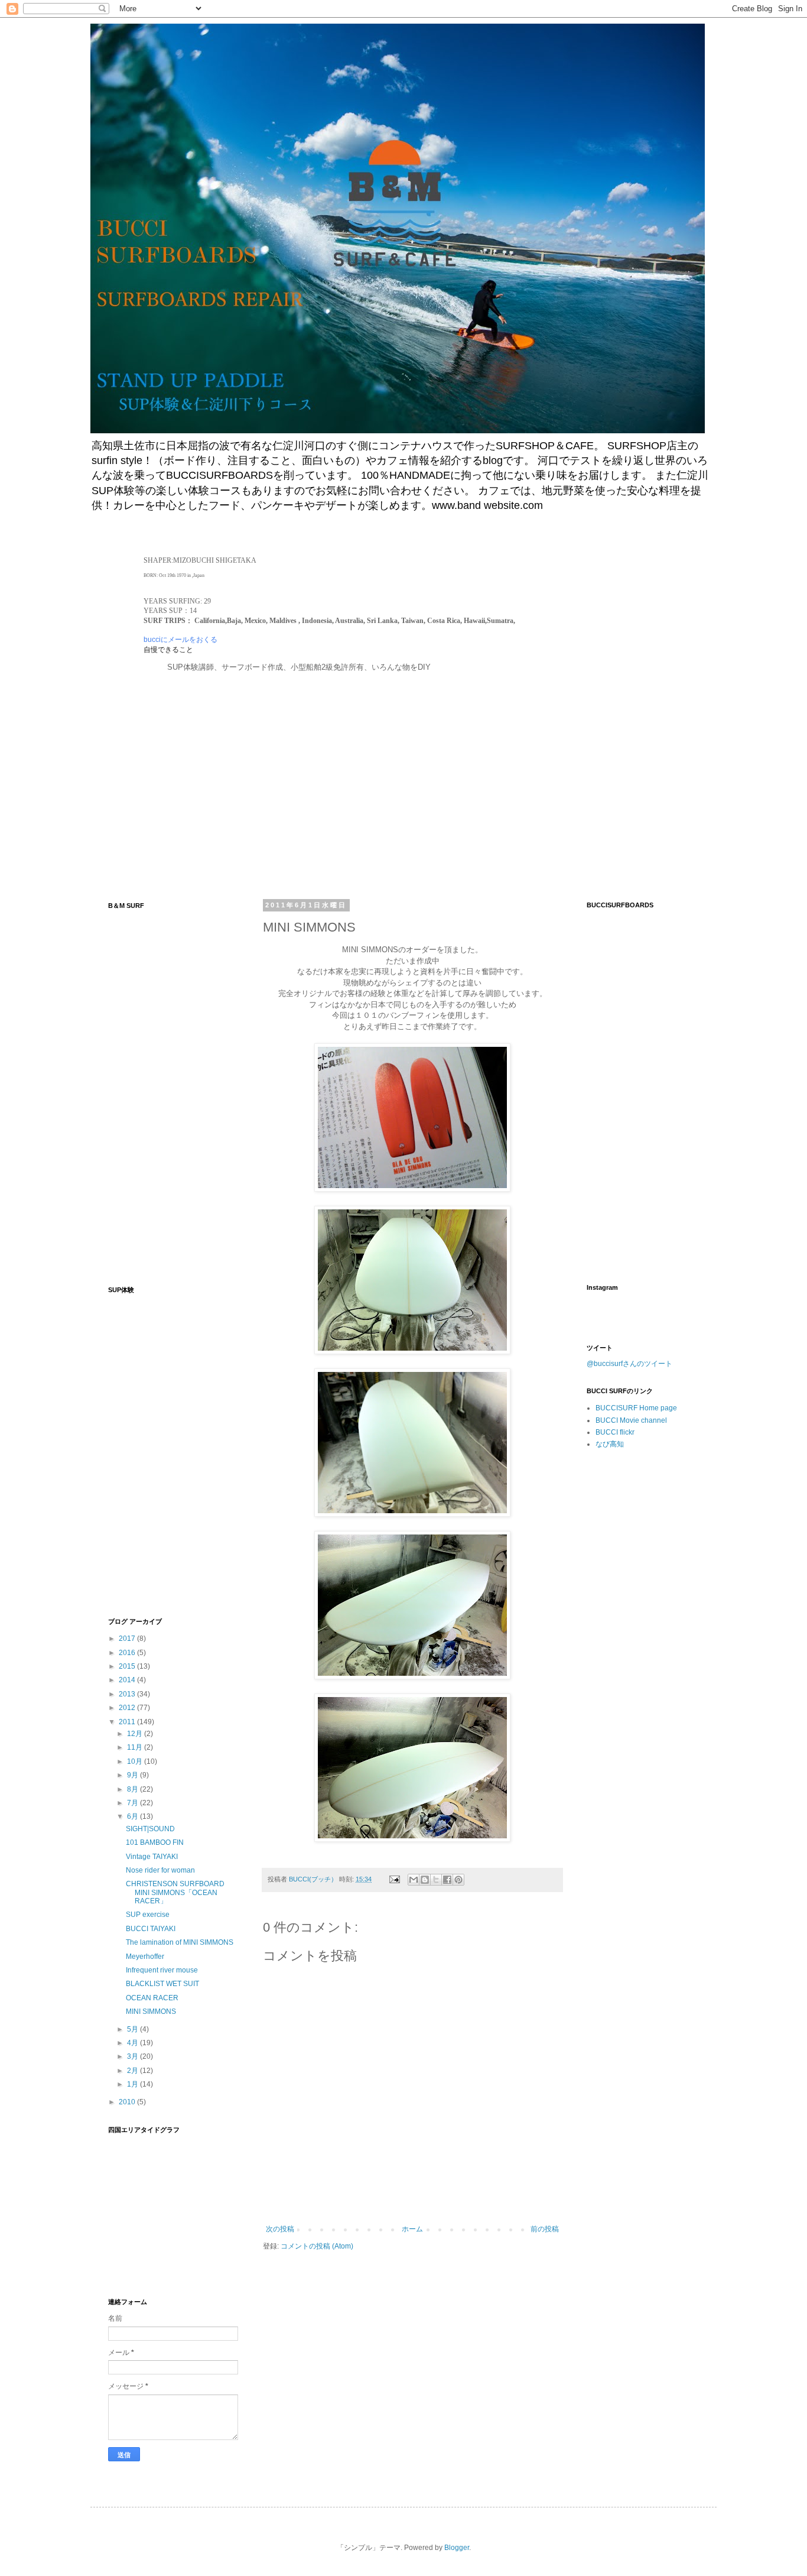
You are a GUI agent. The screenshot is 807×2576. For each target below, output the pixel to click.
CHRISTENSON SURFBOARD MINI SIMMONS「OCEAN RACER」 (179, 1892)
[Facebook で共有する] (447, 1880)
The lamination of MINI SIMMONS (180, 1942)
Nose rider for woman (160, 1870)
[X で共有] (436, 1880)
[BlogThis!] (425, 1880)
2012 (128, 1708)
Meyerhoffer (145, 1957)
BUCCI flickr (615, 1432)
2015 (128, 1666)
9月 (134, 1775)
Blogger (457, 2548)
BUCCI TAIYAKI (151, 1929)
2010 (128, 2102)
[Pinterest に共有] (458, 1880)
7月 (134, 1803)
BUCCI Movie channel (631, 1420)
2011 (128, 1722)
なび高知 (610, 1444)
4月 (134, 2043)
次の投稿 (280, 2229)
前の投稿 (545, 2229)
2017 (128, 1639)
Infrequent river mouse (162, 1970)
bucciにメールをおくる (180, 640)
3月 (134, 2056)
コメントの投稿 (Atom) (317, 2246)
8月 (134, 1789)
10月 (136, 1761)
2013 (128, 1694)
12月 (136, 1734)
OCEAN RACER (152, 1998)
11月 (136, 1747)
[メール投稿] (394, 1879)
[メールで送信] (414, 1880)
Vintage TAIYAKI (152, 1857)
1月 (134, 2084)
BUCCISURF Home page (636, 1408)
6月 (134, 1816)
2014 (128, 1680)
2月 (134, 2071)
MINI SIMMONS (151, 2012)
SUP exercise (148, 1915)
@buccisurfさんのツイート (629, 1364)
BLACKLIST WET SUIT (162, 1984)
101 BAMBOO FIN (155, 1842)
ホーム (412, 2229)
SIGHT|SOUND (150, 1829)
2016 (128, 1653)
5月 (134, 2029)
